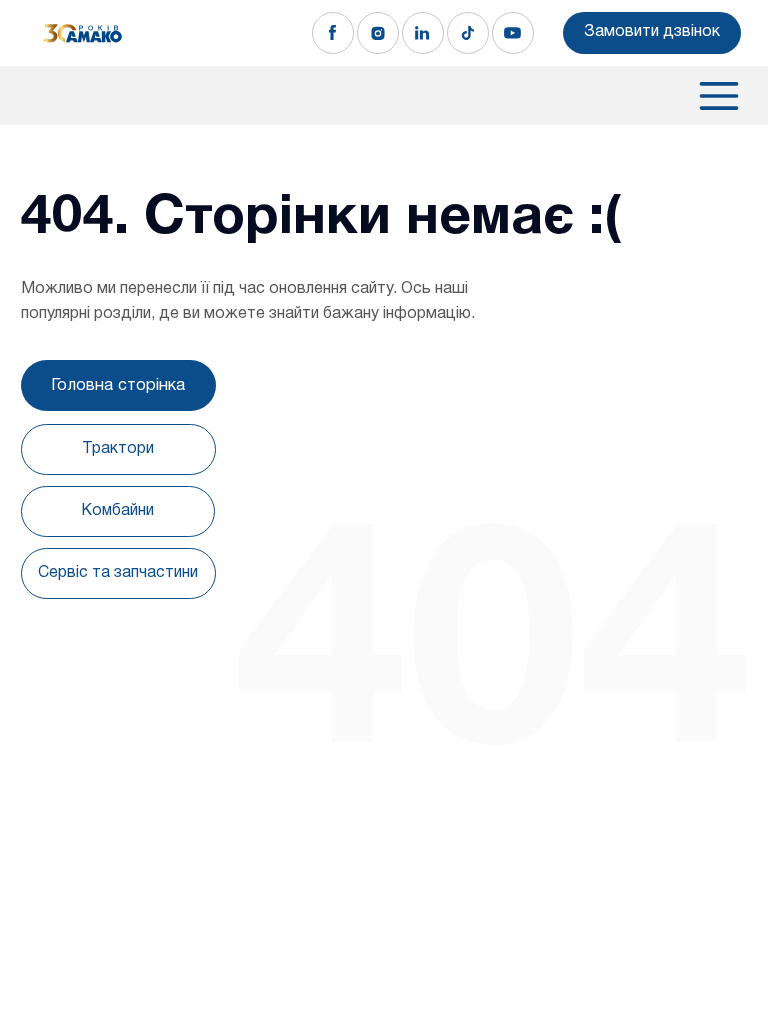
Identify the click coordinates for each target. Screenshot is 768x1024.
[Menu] (710, 96)
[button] (652, 33)
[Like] (333, 33)
